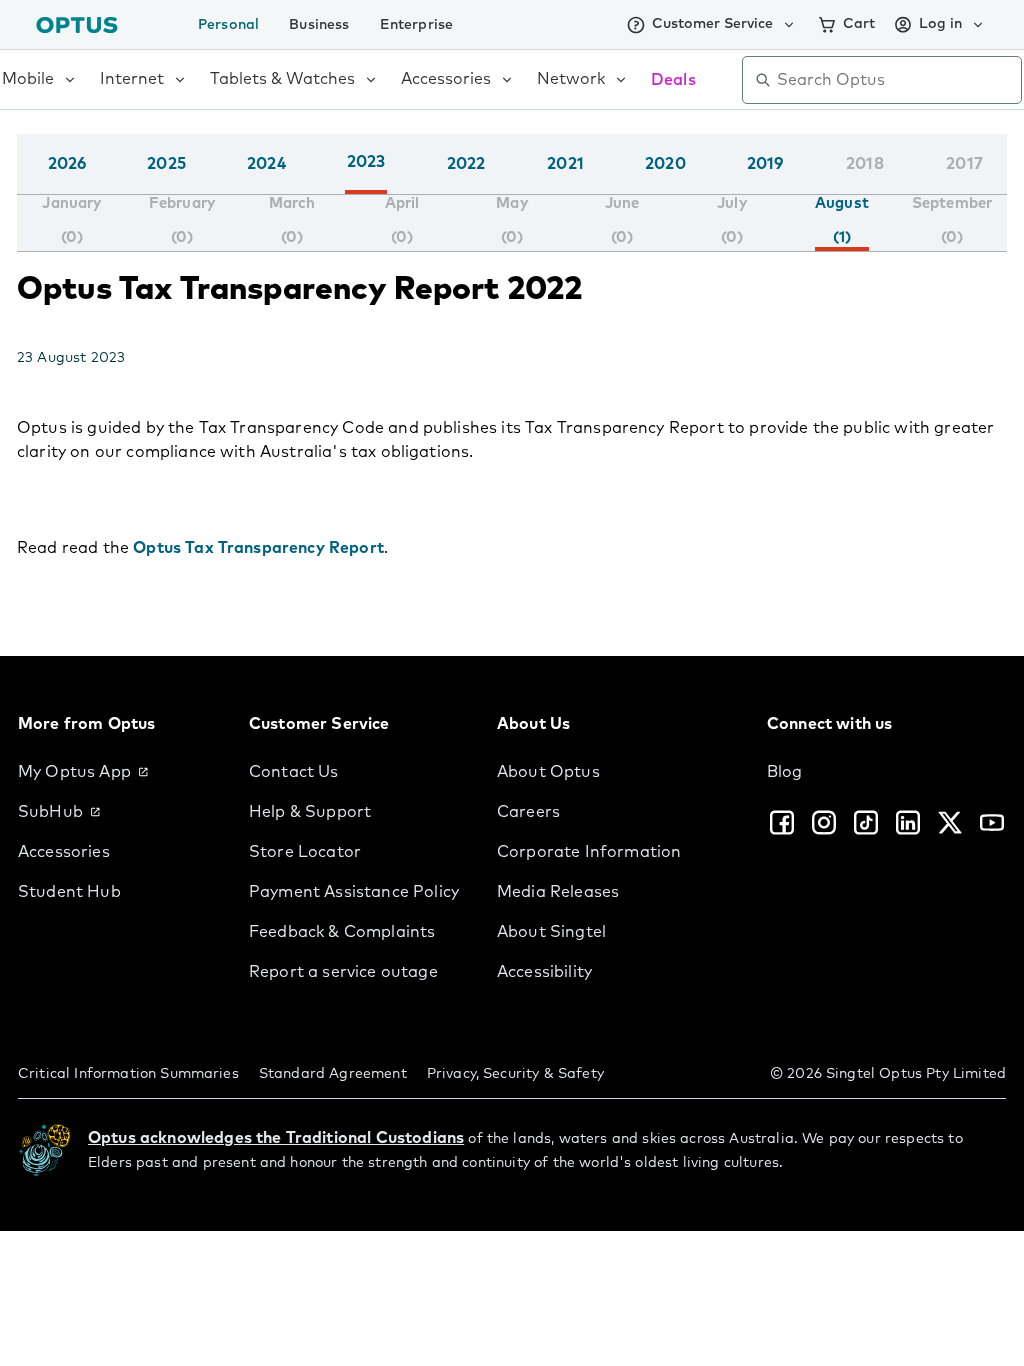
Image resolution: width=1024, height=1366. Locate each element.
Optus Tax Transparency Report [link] (258, 548)
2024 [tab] (266, 164)
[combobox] (896, 80)
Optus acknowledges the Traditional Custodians (276, 1138)
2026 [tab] (67, 164)
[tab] (71, 221)
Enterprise (417, 25)
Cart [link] (859, 24)
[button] (1002, 184)
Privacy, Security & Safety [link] (515, 1074)
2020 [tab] (665, 164)
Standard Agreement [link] (333, 1074)
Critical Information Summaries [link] (128, 1074)
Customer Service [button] (712, 24)
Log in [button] (940, 24)
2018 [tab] (865, 164)
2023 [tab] (366, 162)
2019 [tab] (765, 164)
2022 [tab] (466, 164)
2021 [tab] (565, 164)
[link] (117, 772)
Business (319, 25)
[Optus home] (77, 24)
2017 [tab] (964, 164)
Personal (228, 25)
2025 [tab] (166, 164)
